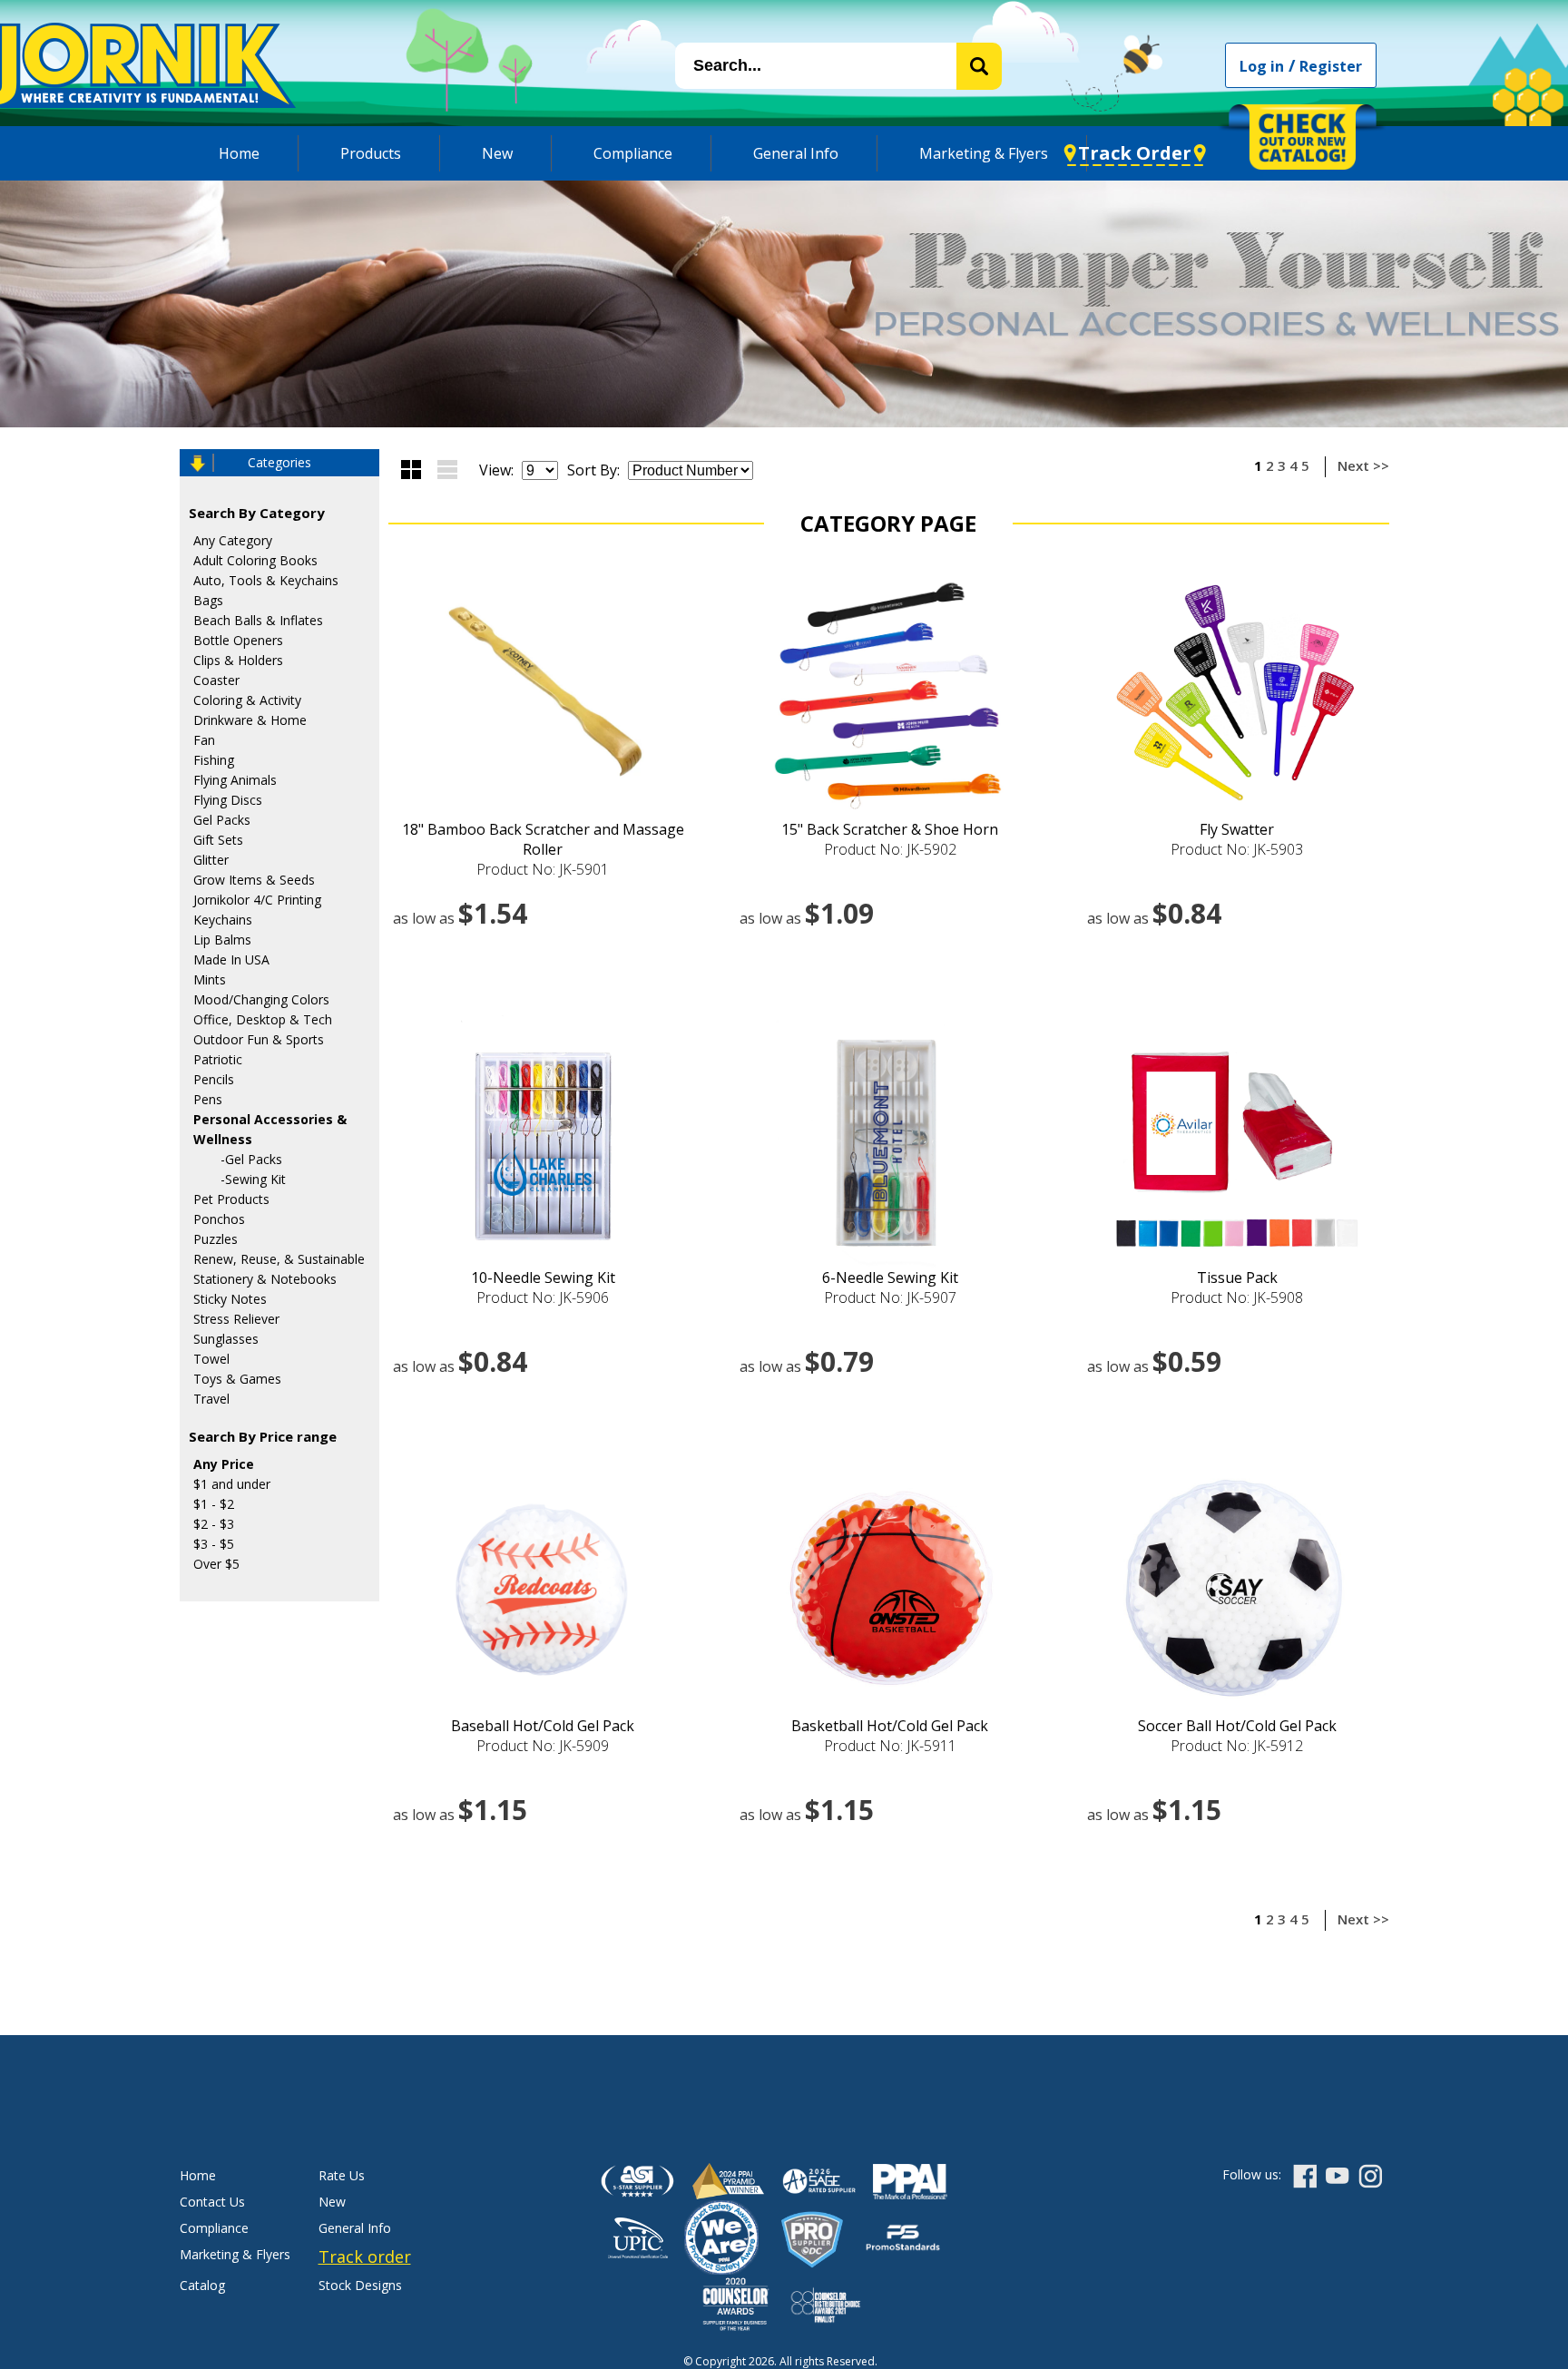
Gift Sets (218, 840)
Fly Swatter (1237, 829)
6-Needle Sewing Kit (890, 1277)
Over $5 (216, 1564)
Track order (365, 2256)
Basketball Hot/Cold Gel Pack (890, 1726)
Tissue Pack (1237, 1277)
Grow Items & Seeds (254, 880)
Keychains (223, 920)
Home (239, 153)
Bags (208, 600)
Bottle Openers (238, 640)
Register (1331, 66)
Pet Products (231, 1199)
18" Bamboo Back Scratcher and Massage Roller (543, 839)
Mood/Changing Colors (261, 999)
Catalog (202, 2285)
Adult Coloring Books (255, 560)
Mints (210, 979)
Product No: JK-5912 (1237, 1746)
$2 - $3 (214, 1524)
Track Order (1135, 153)
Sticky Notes (230, 1299)
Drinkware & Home (250, 720)
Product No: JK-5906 (543, 1297)
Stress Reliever (236, 1319)
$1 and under (232, 1484)
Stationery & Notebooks (265, 1279)
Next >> (1363, 465)
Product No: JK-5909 (543, 1746)
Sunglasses (226, 1339)
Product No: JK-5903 (1237, 849)
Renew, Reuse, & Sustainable (279, 1259)
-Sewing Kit (253, 1179)
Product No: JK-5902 (890, 849)
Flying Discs (228, 800)
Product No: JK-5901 (543, 869)
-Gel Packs (251, 1159)
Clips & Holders (238, 660)
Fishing (214, 760)
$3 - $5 (214, 1544)
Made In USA (231, 959)
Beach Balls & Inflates (258, 620)
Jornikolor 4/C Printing (257, 900)
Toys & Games (237, 1379)
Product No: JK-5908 (1237, 1297)
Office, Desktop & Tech (263, 1019)
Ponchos (219, 1219)
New (497, 153)
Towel (211, 1359)
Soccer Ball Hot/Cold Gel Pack (1237, 1726)
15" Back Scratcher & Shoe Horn (890, 829)
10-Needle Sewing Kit (543, 1277)
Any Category (233, 540)
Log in (1262, 66)
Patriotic (218, 1059)
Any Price (224, 1464)
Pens (208, 1099)
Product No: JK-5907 (890, 1297)
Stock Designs (360, 2285)
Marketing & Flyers (984, 153)
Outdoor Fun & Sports (259, 1039)
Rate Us (342, 2175)
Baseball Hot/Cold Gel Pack (543, 1726)
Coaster (216, 680)
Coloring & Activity (247, 700)
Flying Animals (235, 780)
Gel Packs (222, 820)
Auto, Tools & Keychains (266, 580)
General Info (796, 153)
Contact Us (212, 2202)
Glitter (211, 860)
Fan (204, 740)
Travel (211, 1399)
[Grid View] (411, 470)
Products (371, 153)
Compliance (633, 153)
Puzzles (216, 1239)
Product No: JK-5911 (890, 1746)
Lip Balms (222, 940)
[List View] (447, 470)
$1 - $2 (214, 1504)
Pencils (214, 1079)
